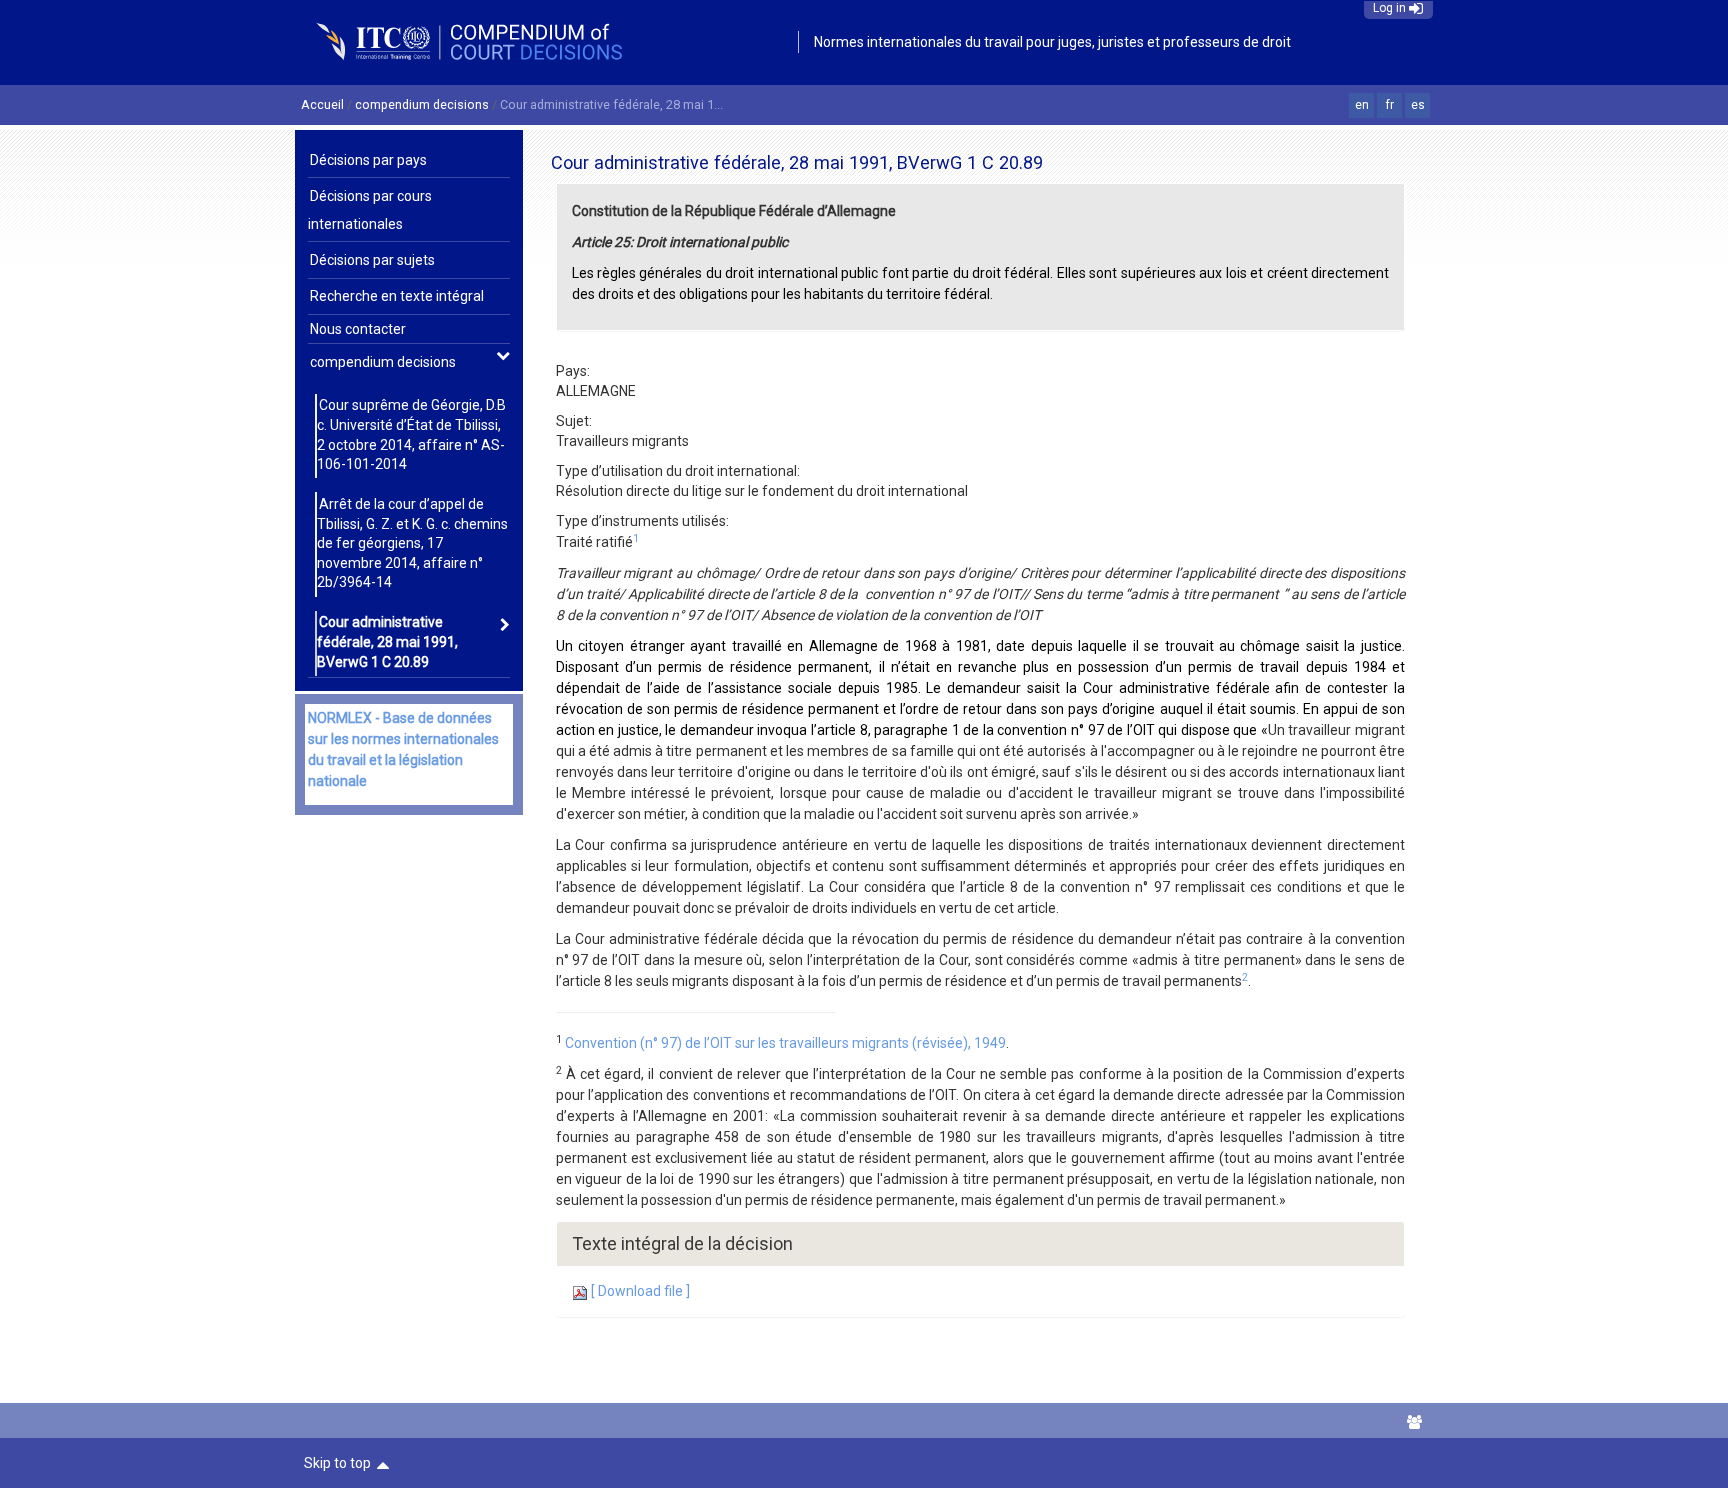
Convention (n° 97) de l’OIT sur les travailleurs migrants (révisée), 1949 (785, 1043)
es (1418, 105)
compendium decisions (422, 104)
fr (1390, 105)
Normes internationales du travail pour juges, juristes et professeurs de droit (1052, 42)
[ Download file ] (639, 1291)
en (1362, 105)
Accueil (322, 104)
